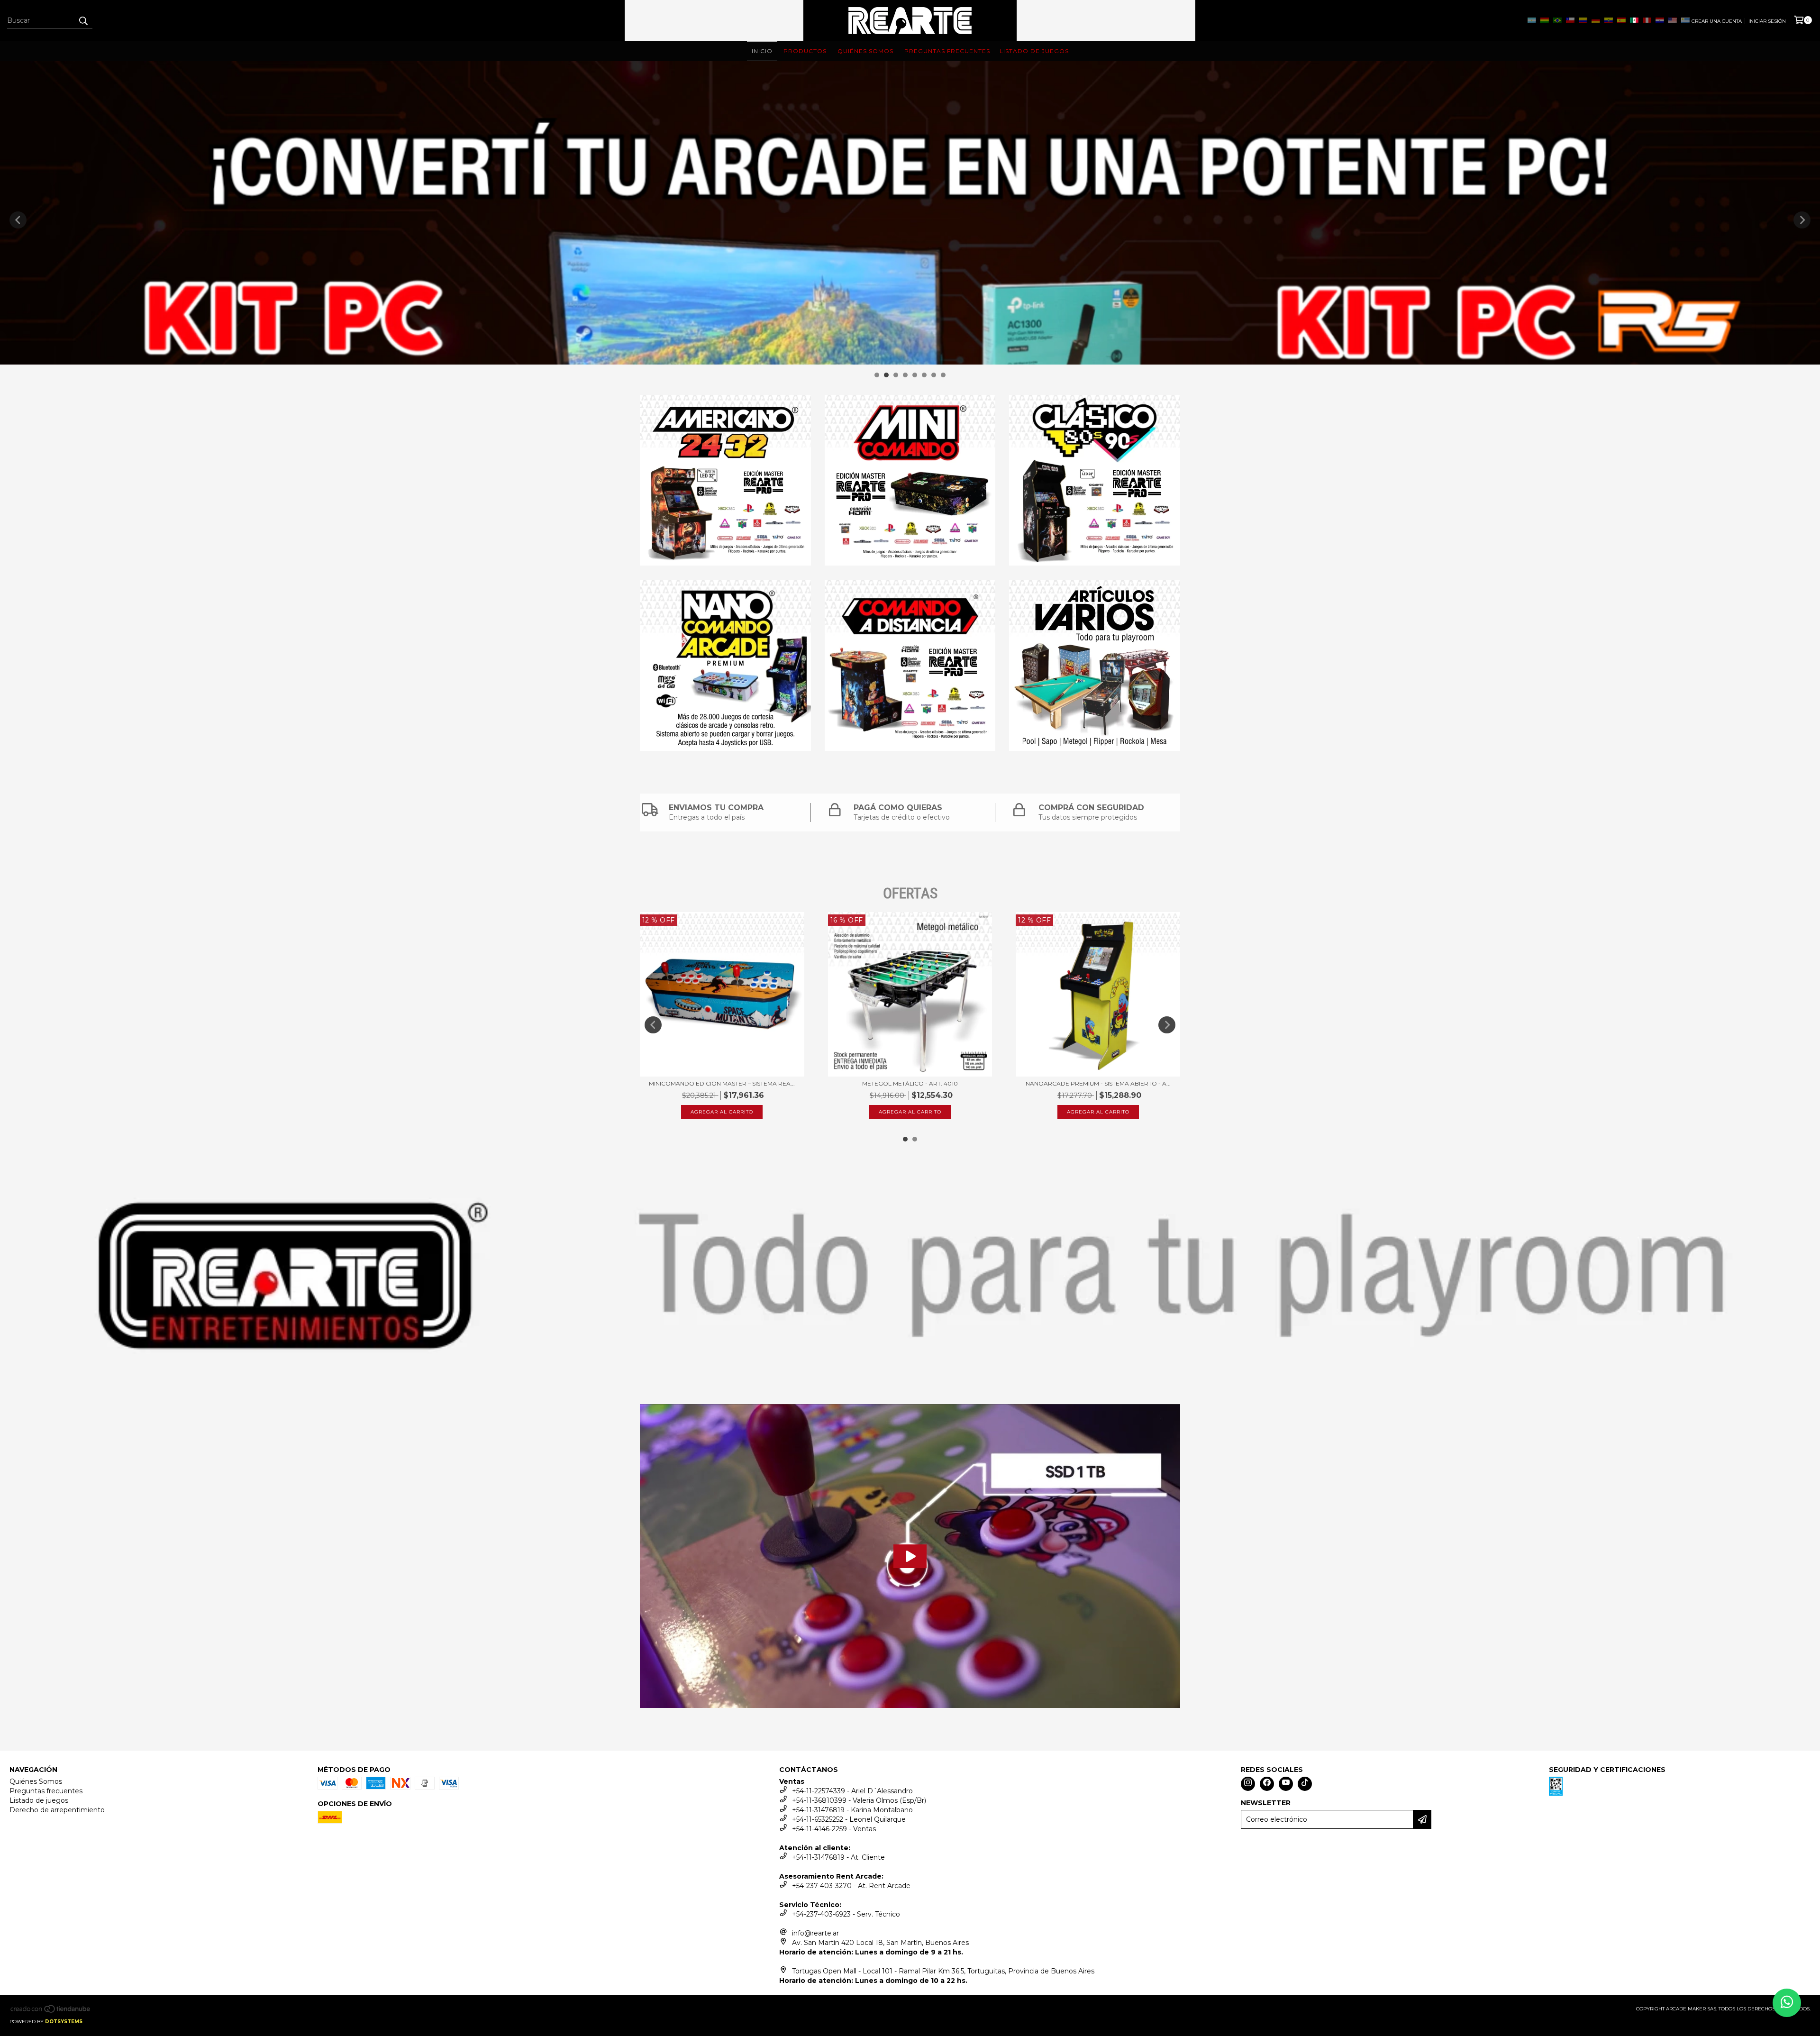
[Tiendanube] (51, 2012)
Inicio (762, 51)
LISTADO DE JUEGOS (1034, 51)
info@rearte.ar (815, 1933)
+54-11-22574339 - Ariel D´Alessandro (852, 1791)
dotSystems (64, 2022)
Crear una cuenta (1717, 21)
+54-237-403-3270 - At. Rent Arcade (851, 1886)
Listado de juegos (39, 1800)
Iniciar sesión (1767, 21)
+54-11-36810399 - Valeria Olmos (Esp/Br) (859, 1800)
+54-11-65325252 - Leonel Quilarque (849, 1819)
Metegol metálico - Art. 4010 (910, 1083)
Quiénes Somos (36, 1781)
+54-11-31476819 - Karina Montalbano (852, 1810)
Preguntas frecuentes (46, 1791)
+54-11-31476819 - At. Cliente (838, 1857)
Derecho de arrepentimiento (57, 1810)
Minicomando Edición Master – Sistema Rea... (722, 1083)
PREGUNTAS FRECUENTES (947, 51)
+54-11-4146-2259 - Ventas (834, 1829)
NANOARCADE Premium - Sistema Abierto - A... (1098, 1083)
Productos (805, 51)
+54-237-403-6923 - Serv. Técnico (846, 1914)
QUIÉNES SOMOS (865, 51)
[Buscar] (83, 20)
